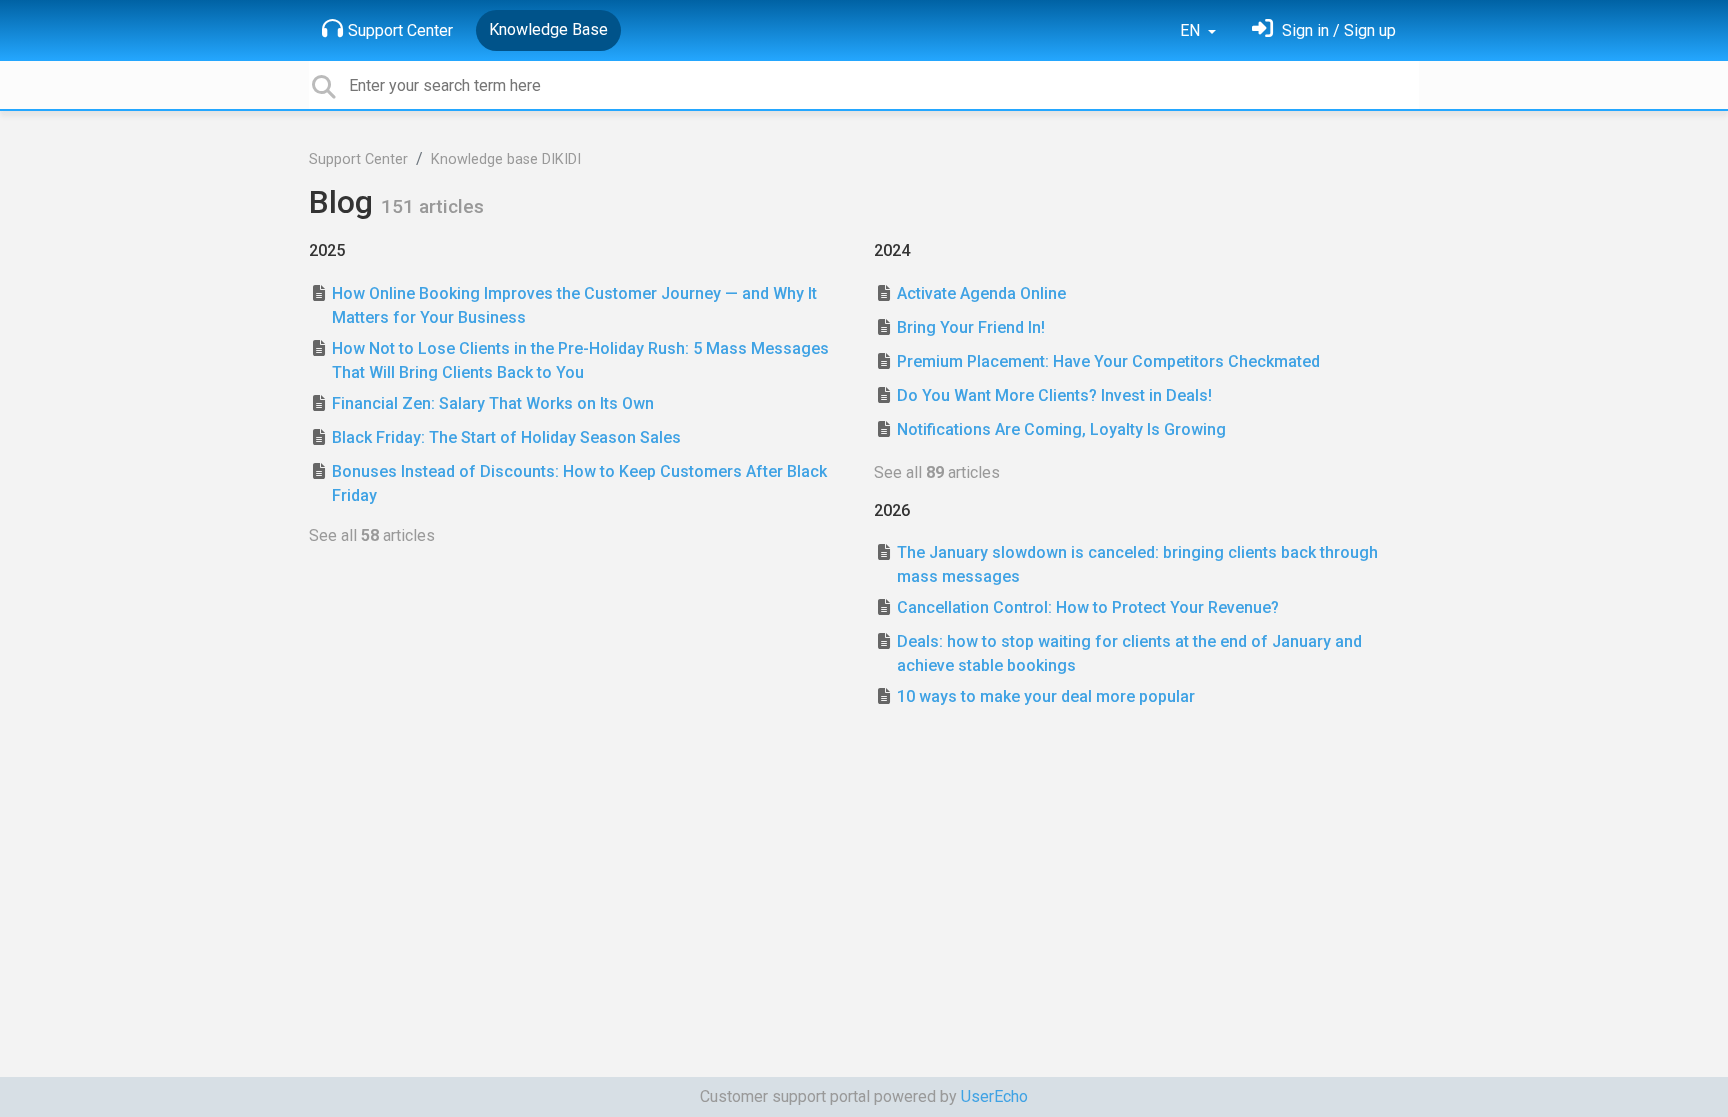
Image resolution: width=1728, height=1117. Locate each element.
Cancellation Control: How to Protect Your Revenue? (1088, 607)
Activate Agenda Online (981, 293)
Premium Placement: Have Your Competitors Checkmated (1108, 361)
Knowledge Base (548, 29)
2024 (892, 250)
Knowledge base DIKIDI (506, 159)
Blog (345, 202)
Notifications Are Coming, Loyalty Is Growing (1061, 429)
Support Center (400, 30)
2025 (327, 250)
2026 (892, 510)
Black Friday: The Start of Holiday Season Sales (506, 437)
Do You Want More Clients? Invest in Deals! (1054, 395)
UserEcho (994, 1096)
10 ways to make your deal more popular (1046, 696)
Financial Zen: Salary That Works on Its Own (493, 403)
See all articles (372, 535)
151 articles (432, 206)
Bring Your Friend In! (971, 327)
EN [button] (1192, 30)
